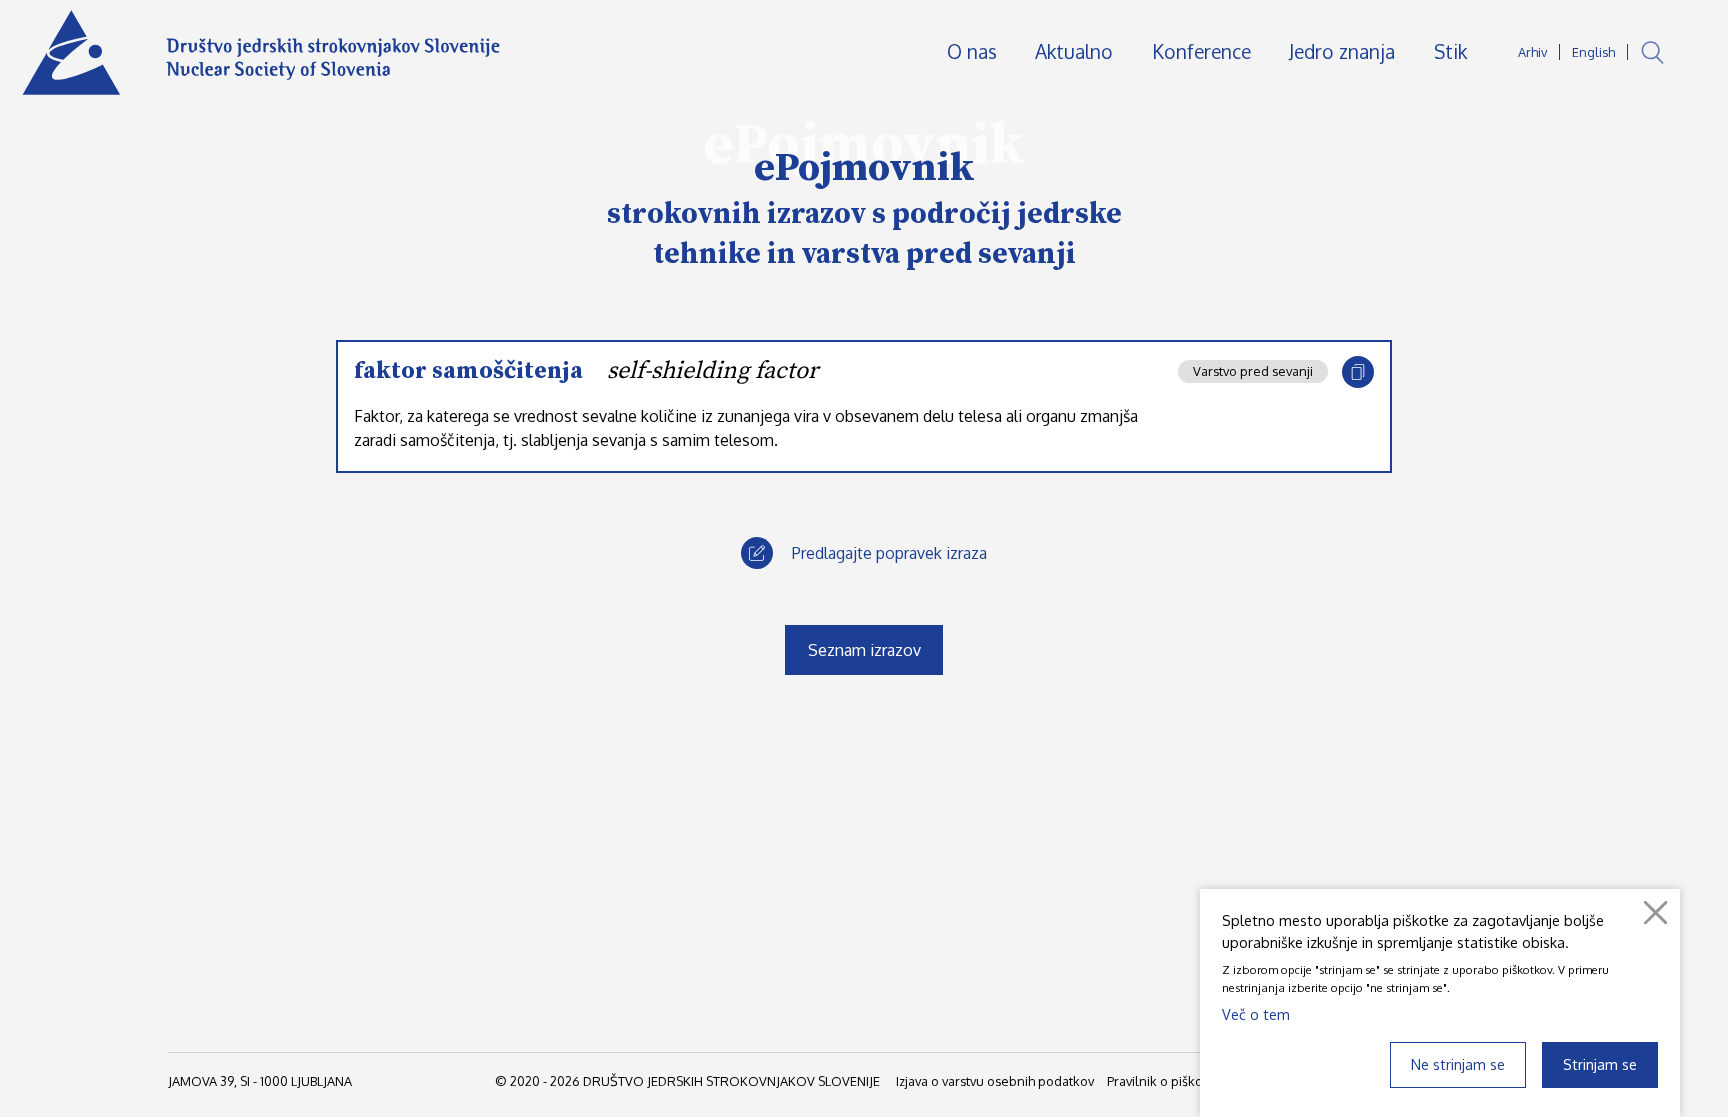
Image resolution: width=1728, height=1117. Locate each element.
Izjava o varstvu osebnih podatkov (995, 1081)
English (1593, 52)
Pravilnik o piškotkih (1165, 1081)
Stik (1450, 51)
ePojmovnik (864, 168)
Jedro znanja (1342, 51)
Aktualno (1074, 51)
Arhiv (1532, 52)
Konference (1201, 51)
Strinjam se (1600, 1064)
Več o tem (1256, 1014)
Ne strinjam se (1458, 1064)
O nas (972, 51)
